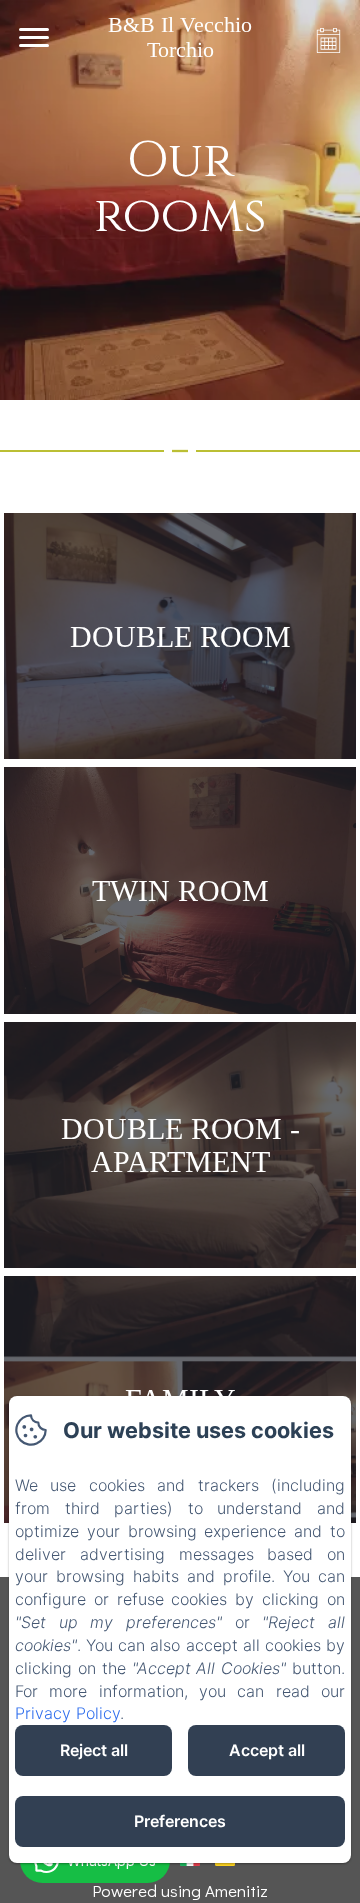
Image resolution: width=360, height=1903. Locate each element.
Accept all (267, 1750)
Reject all (94, 1750)
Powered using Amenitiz (180, 1890)
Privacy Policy (67, 1713)
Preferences (180, 1821)
